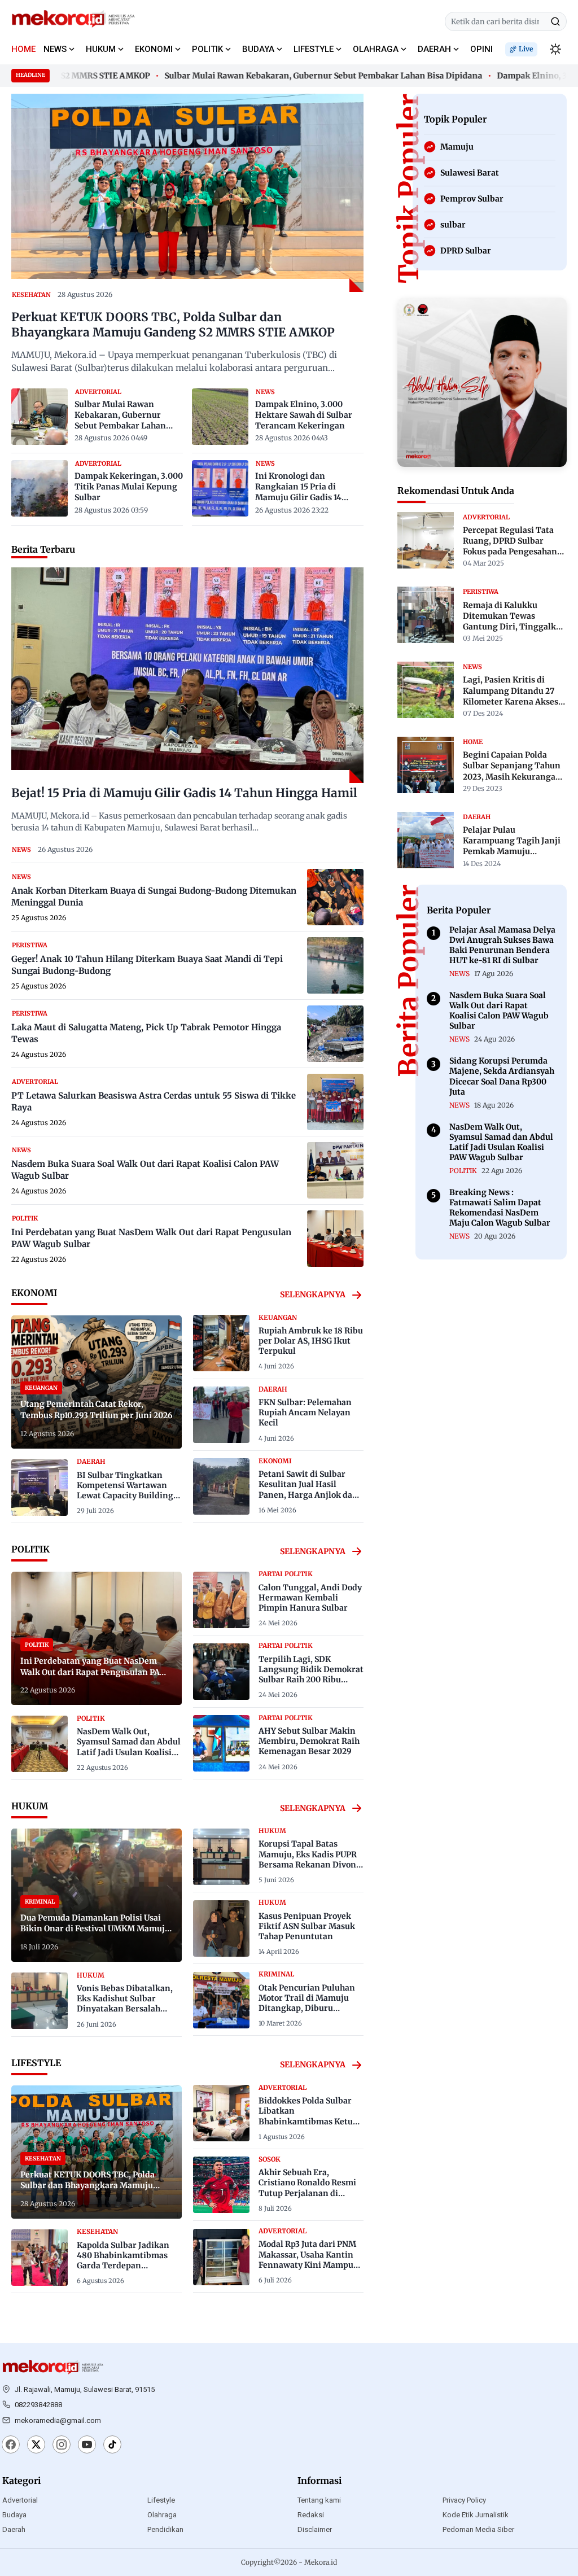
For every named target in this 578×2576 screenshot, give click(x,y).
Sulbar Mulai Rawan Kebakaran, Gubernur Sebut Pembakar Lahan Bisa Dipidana (296, 76)
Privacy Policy (464, 2500)
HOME (23, 49)
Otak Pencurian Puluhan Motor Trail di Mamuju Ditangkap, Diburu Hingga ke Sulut (307, 2003)
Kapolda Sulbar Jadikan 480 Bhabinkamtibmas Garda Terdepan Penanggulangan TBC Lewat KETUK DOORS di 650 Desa (123, 2271)
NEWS (55, 49)
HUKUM (101, 49)
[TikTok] (112, 2446)
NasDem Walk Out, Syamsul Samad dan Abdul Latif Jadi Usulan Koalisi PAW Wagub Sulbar (129, 1747)
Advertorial (20, 2500)
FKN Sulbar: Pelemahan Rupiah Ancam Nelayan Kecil (305, 1412)
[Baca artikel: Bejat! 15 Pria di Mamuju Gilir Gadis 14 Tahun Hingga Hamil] (187, 675)
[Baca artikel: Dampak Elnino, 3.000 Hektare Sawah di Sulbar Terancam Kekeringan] (220, 417)
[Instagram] (62, 2446)
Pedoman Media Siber (478, 2529)
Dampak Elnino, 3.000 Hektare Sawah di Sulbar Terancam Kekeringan (304, 415)
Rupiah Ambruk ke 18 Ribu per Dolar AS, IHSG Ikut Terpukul (311, 1341)
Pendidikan (165, 2529)
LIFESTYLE (314, 49)
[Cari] (555, 21)
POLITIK (207, 49)
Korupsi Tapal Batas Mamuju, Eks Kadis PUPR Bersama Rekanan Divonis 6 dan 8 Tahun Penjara (311, 1859)
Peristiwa (30, 945)
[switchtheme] (555, 49)
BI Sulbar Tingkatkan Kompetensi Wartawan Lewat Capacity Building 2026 (125, 1491)
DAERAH (434, 49)
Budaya (14, 2515)
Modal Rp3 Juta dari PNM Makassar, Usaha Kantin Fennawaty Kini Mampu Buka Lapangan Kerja (307, 2260)
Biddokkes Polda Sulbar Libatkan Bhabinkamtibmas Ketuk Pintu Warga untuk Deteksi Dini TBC (308, 2121)
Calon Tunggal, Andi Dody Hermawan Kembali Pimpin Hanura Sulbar (310, 1598)
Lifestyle (161, 2500)
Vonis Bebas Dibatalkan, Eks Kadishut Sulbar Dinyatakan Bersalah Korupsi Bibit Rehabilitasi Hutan (128, 2009)
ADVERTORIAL (98, 392)
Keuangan (278, 1318)
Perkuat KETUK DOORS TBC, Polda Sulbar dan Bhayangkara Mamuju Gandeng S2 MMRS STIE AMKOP (173, 325)
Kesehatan (31, 295)
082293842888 (38, 2405)
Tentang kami (319, 2500)
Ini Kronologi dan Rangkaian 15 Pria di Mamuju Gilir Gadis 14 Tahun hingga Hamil (298, 487)
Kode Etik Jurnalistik (476, 2515)
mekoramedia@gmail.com (58, 2420)
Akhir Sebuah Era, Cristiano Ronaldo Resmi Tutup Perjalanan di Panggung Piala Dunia (307, 2188)
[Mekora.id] (53, 2367)
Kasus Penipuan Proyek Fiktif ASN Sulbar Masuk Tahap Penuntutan (307, 1926)
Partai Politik (286, 1574)
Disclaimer (315, 2529)
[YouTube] (87, 2446)
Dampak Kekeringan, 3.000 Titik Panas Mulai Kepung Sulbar (129, 487)
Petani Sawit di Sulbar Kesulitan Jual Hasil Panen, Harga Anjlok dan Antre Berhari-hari (308, 1490)
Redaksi (311, 2515)
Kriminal (276, 1974)
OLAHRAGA (376, 49)
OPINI (481, 49)
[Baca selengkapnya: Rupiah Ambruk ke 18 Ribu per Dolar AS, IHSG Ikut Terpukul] (221, 1343)
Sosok (270, 2159)
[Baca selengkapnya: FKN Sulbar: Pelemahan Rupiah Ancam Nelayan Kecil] (221, 1415)
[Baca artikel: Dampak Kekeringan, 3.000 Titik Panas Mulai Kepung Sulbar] (40, 488)
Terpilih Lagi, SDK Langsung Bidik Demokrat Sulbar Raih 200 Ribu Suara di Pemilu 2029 (311, 1675)
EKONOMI (154, 49)
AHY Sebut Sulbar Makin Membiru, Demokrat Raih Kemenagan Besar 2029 (309, 1741)
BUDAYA (258, 49)
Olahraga (162, 2515)
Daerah (14, 2529)
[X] (36, 2446)
